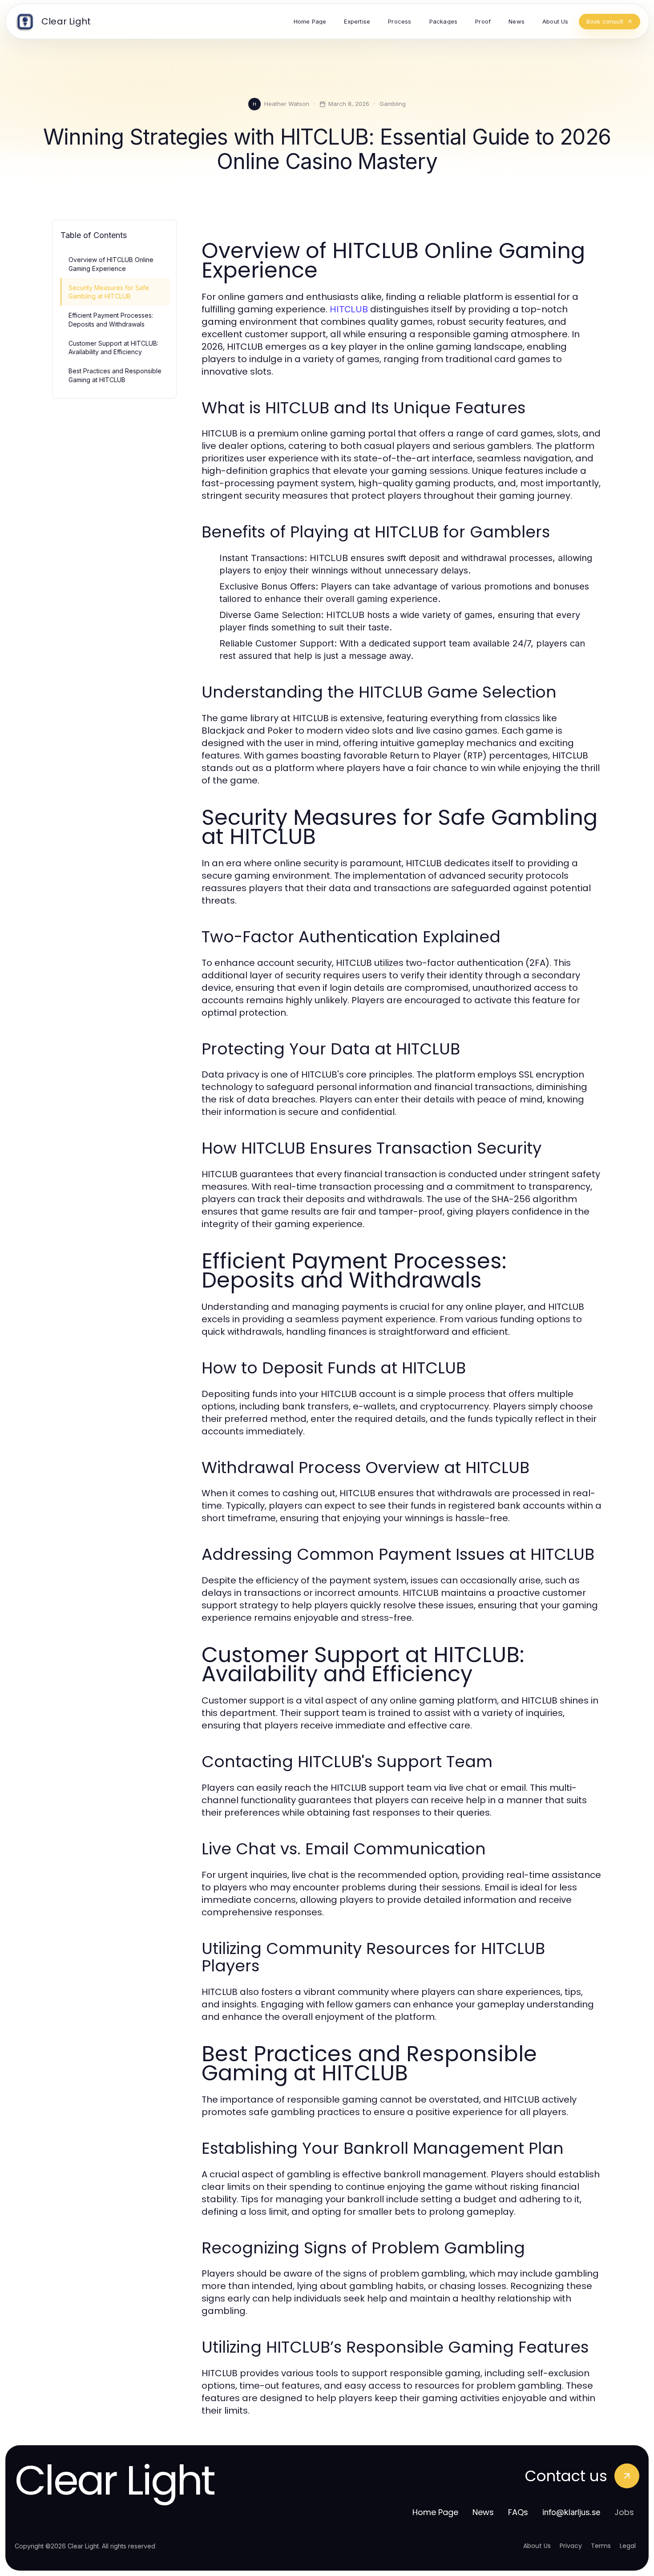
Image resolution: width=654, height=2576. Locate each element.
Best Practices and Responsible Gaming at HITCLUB (115, 375)
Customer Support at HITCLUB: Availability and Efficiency (113, 347)
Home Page (435, 2512)
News (483, 2512)
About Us (537, 2546)
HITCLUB (349, 309)
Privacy (571, 2546)
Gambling (393, 104)
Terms (601, 2546)
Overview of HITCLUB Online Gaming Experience (111, 264)
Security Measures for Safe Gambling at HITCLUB (109, 292)
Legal (628, 2546)
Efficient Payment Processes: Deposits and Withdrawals (111, 319)
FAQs (518, 2512)
